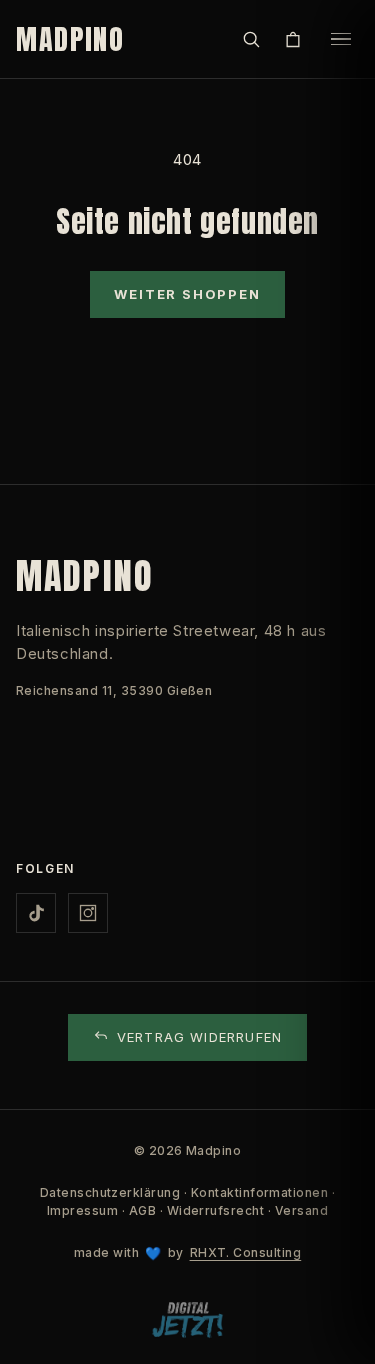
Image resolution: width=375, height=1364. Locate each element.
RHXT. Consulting (246, 1252)
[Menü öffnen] (341, 39)
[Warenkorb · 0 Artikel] (293, 39)
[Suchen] (251, 39)
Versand (301, 1210)
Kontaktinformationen (260, 1192)
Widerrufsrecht (216, 1210)
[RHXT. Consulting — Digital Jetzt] (187, 1321)
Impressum (82, 1210)
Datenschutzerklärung (110, 1192)
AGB (142, 1210)
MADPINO (70, 39)
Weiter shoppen (187, 294)
